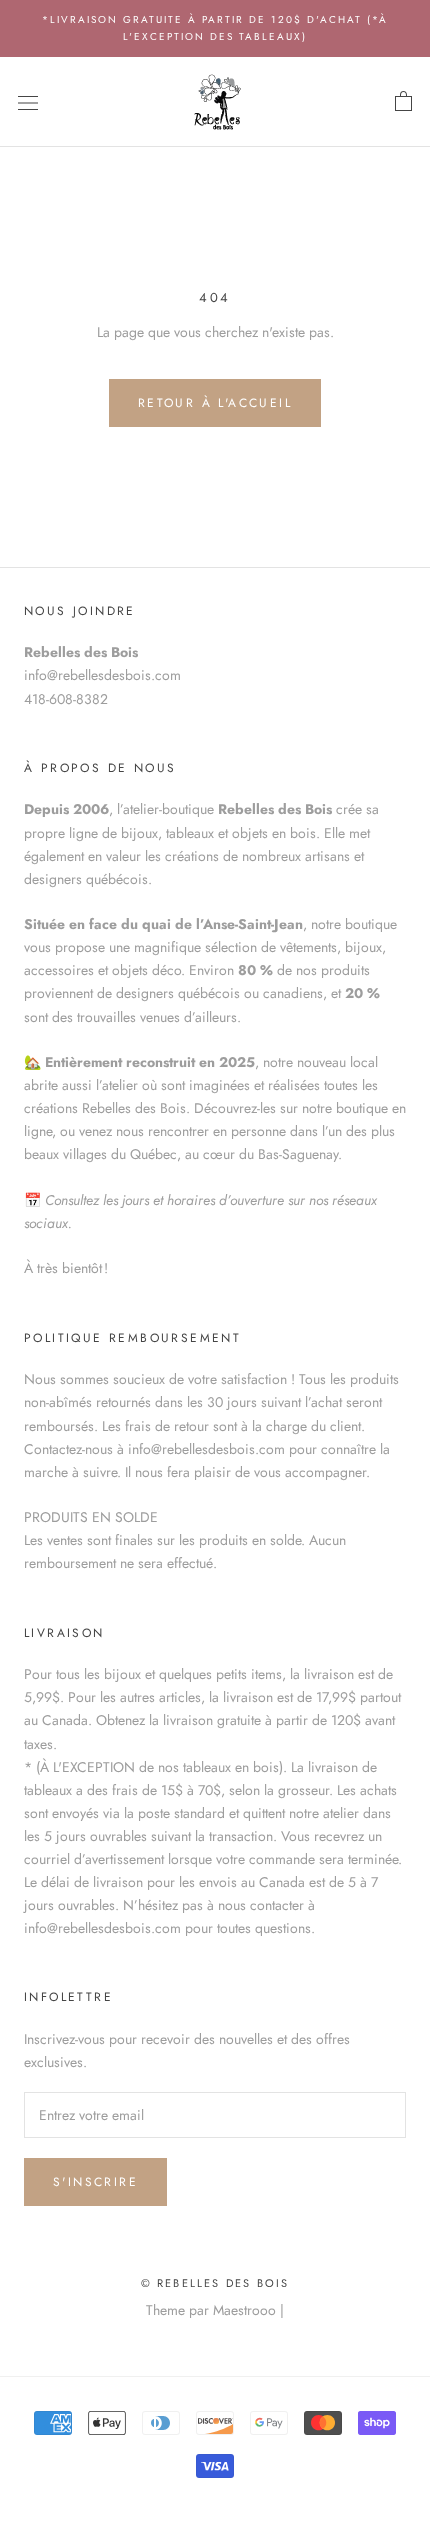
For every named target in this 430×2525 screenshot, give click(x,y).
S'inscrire (95, 2182)
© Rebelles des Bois (215, 2283)
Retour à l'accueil (215, 403)
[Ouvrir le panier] (403, 102)
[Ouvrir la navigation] (28, 102)
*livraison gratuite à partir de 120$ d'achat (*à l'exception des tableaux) (215, 28)
